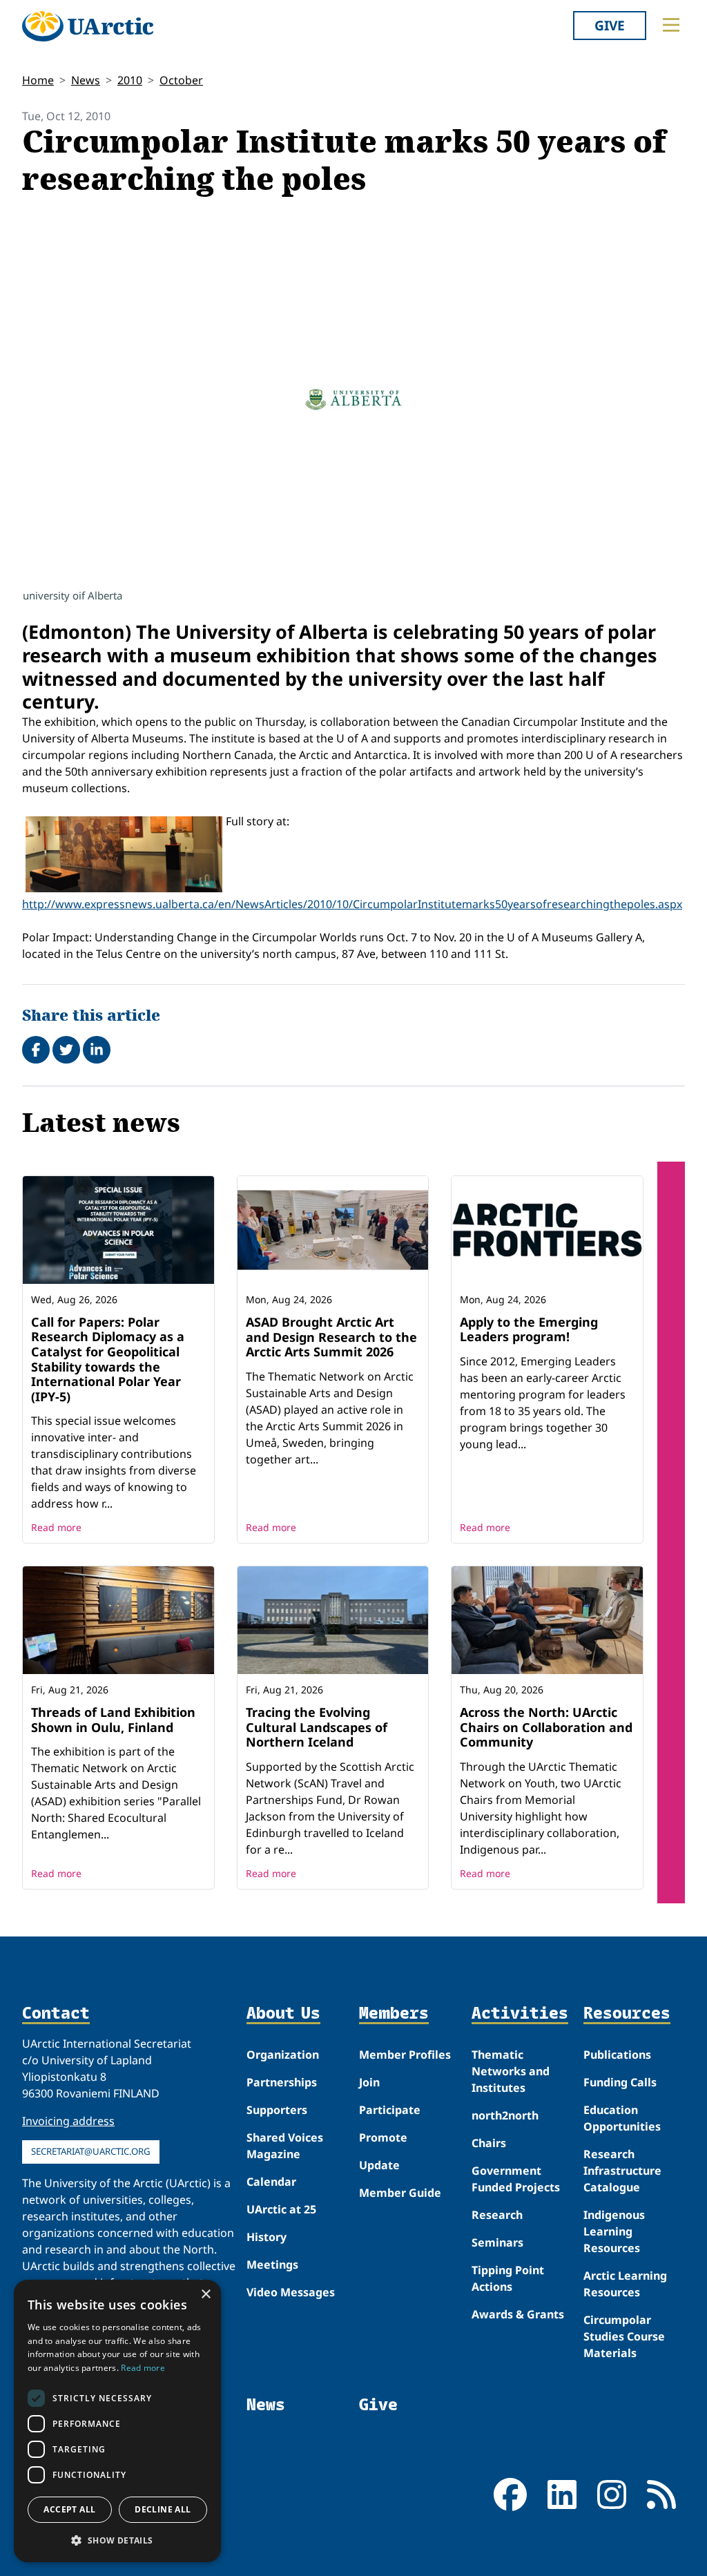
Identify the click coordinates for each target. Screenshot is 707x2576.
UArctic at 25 (281, 2209)
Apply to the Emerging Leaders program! (529, 1329)
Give (610, 25)
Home (38, 80)
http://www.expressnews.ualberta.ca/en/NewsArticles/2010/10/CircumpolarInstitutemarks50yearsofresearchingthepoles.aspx (352, 904)
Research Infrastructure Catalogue (622, 2171)
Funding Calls (620, 2082)
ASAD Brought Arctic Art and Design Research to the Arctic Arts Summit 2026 (331, 1337)
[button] (117, 2540)
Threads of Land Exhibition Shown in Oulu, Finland (113, 1720)
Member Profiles (405, 2055)
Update (379, 2165)
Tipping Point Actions (508, 2278)
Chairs (489, 2143)
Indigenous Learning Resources (614, 2231)
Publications (617, 2055)
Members (394, 2013)
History (267, 2237)
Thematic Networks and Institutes (511, 2071)
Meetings (272, 2265)
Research (497, 2215)
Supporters (277, 2110)
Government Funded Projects (516, 2179)
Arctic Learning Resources (625, 2284)
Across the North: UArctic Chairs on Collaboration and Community (546, 1727)
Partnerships (282, 2082)
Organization (283, 2055)
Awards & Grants (518, 2314)
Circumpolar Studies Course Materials (624, 2336)
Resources (627, 2013)
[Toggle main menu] (671, 25)
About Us (283, 2013)
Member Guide (400, 2193)
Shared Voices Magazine (285, 2146)
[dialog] (117, 2421)
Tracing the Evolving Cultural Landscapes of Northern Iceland (317, 1727)
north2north (505, 2115)
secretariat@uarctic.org (91, 2151)
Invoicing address (68, 2121)
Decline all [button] (163, 2509)
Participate (390, 2110)
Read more (56, 1527)
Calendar (271, 2182)
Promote (383, 2137)
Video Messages (291, 2292)
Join (369, 2082)
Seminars (497, 2242)
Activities (520, 2013)
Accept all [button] (69, 2509)
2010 (130, 80)
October (181, 80)
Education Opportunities (622, 2118)
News (86, 80)
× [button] (205, 2295)
